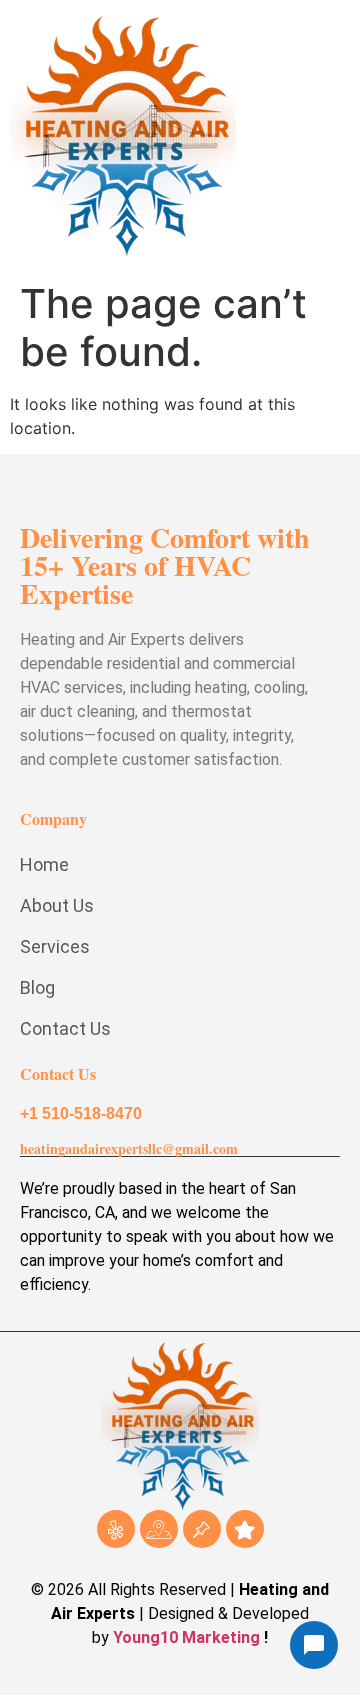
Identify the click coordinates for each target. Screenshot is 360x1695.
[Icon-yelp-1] (116, 1529)
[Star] (245, 1529)
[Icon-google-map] (159, 1529)
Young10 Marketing (186, 1637)
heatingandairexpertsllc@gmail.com (129, 1148)
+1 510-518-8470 (81, 1113)
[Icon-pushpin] (202, 1529)
